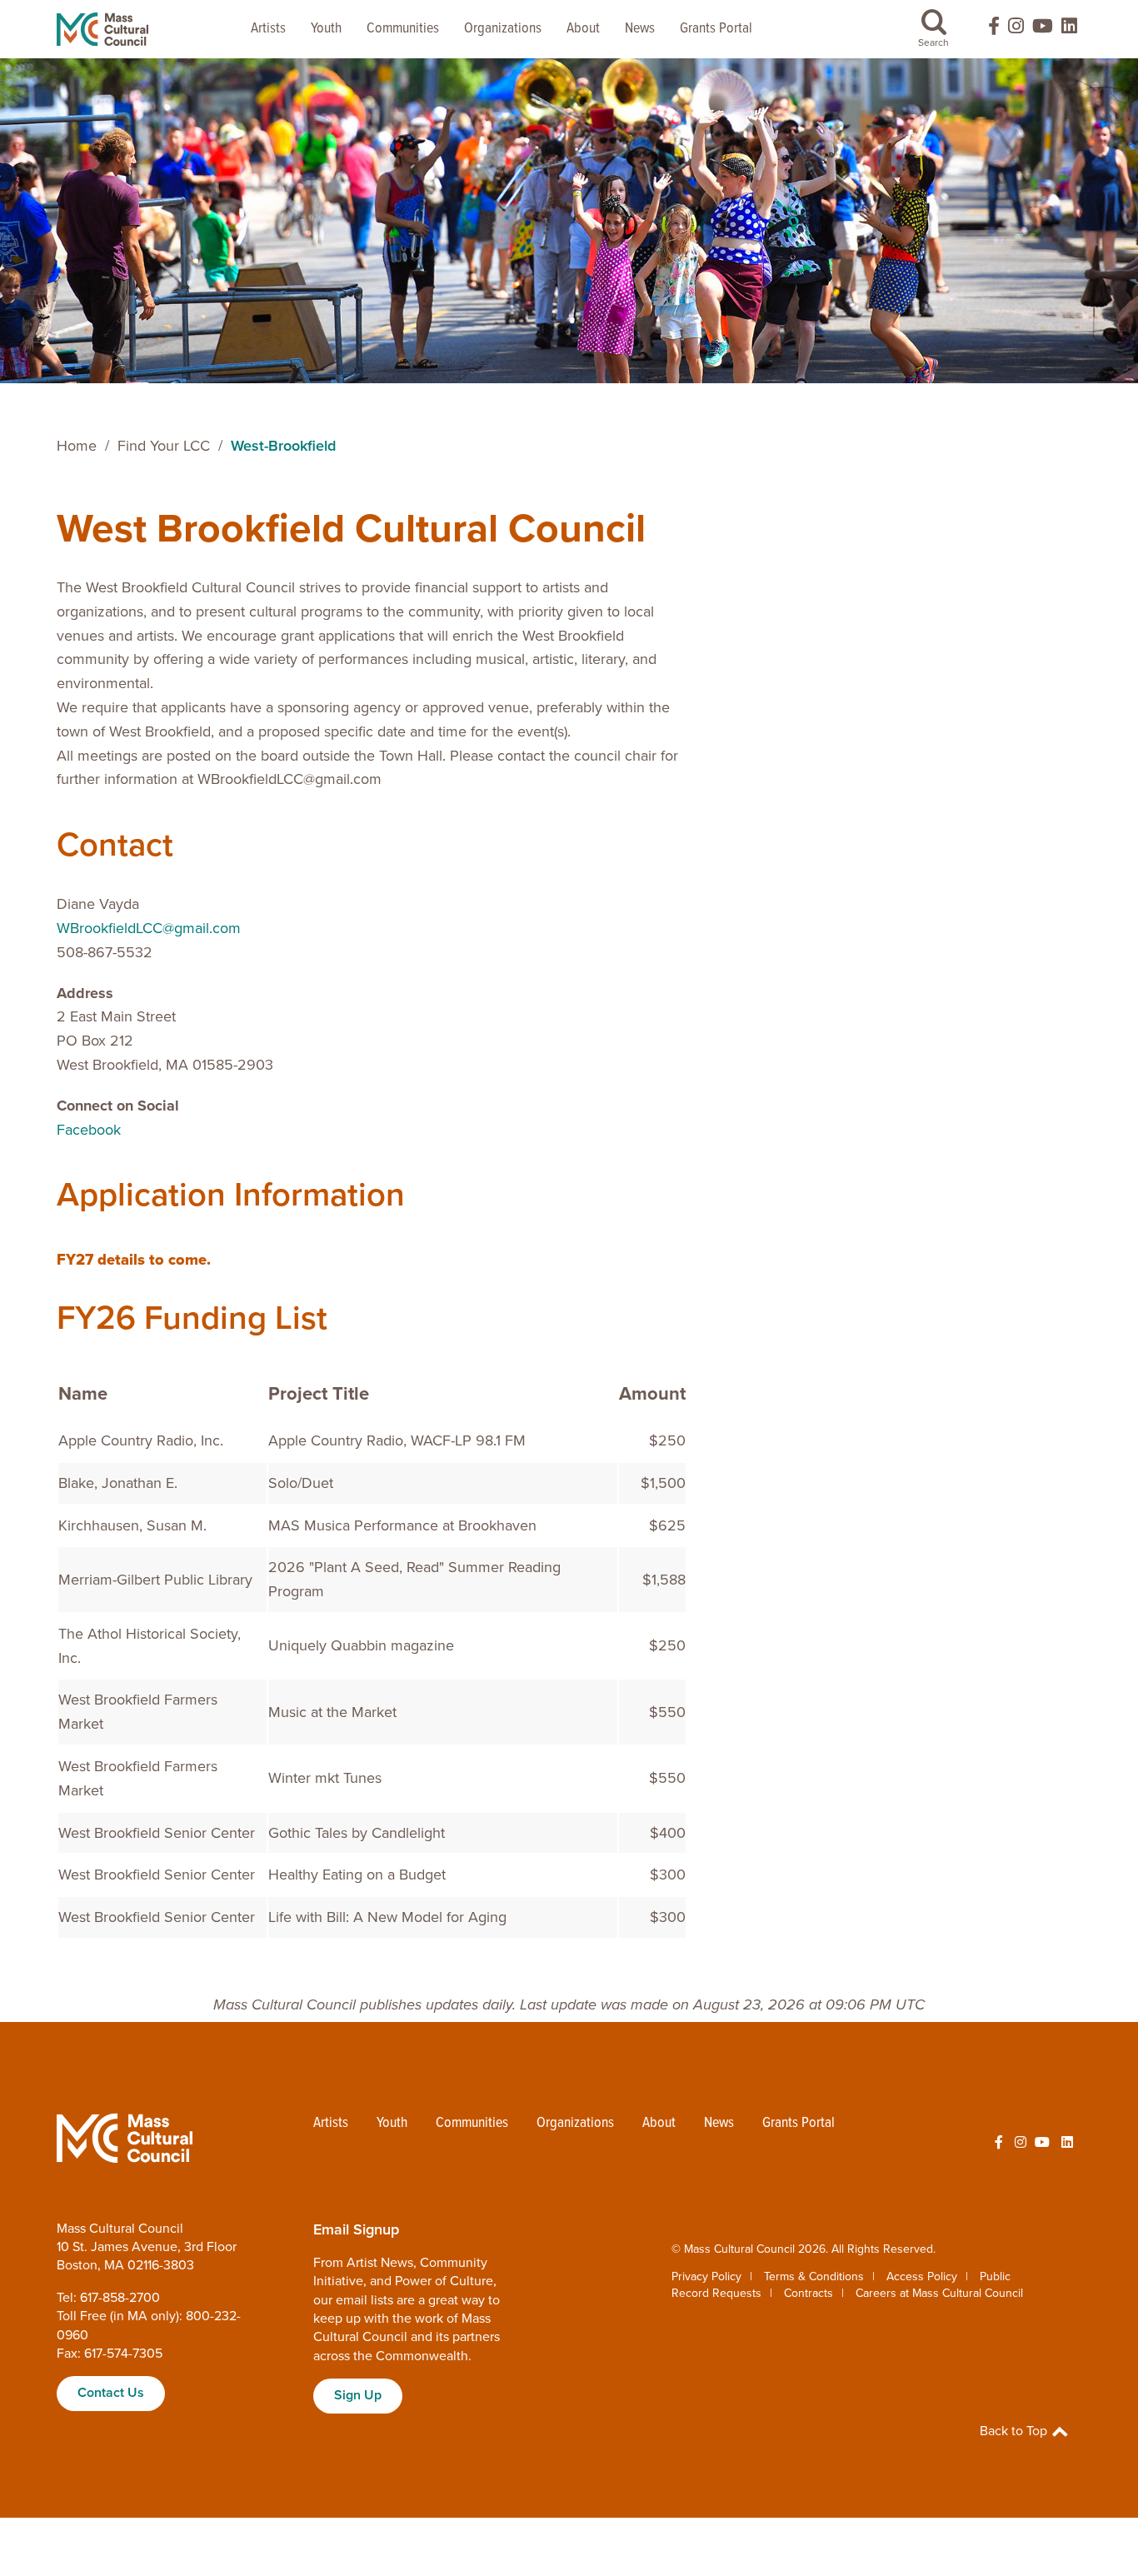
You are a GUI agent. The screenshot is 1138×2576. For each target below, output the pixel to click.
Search (933, 42)
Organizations (503, 29)
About (583, 29)
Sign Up (358, 2395)
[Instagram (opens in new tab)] (1016, 30)
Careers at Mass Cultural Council (939, 2293)
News (640, 29)
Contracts (809, 2293)
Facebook (89, 1130)
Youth (326, 29)
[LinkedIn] (1069, 30)
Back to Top (1015, 2431)
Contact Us (111, 2393)
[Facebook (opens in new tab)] (986, 30)
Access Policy (922, 2276)
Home (77, 446)
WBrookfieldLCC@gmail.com (149, 928)
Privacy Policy (706, 2276)
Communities (403, 29)
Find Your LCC (164, 446)
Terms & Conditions (814, 2276)
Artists (268, 29)
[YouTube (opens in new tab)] (1043, 30)
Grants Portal (716, 29)
